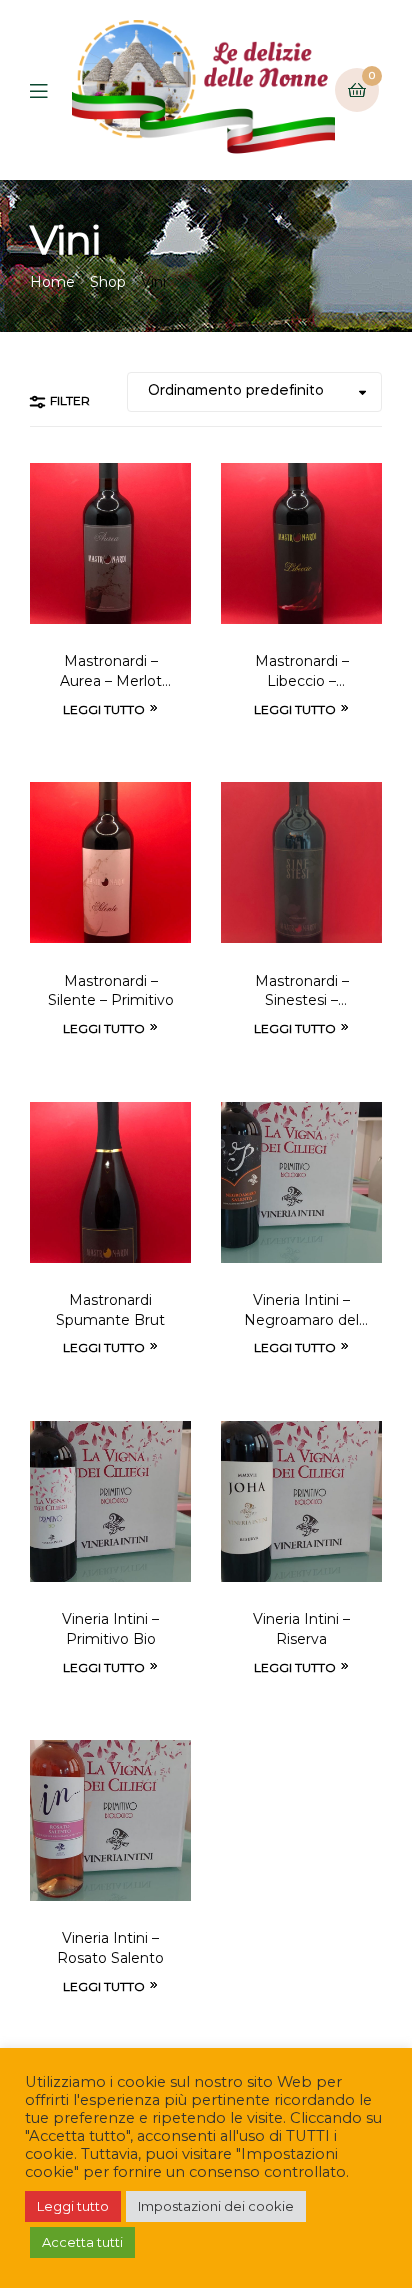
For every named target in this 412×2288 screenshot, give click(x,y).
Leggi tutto (104, 709)
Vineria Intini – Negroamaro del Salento (301, 1311)
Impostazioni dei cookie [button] (216, 2206)
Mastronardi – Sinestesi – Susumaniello (302, 992)
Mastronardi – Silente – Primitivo (111, 991)
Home (52, 282)
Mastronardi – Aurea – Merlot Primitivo (111, 672)
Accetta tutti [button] (82, 2242)
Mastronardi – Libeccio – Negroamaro (302, 672)
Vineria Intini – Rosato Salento (110, 1948)
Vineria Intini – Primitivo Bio (110, 1629)
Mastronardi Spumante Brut (110, 1310)
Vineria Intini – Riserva (301, 1629)
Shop (108, 282)
